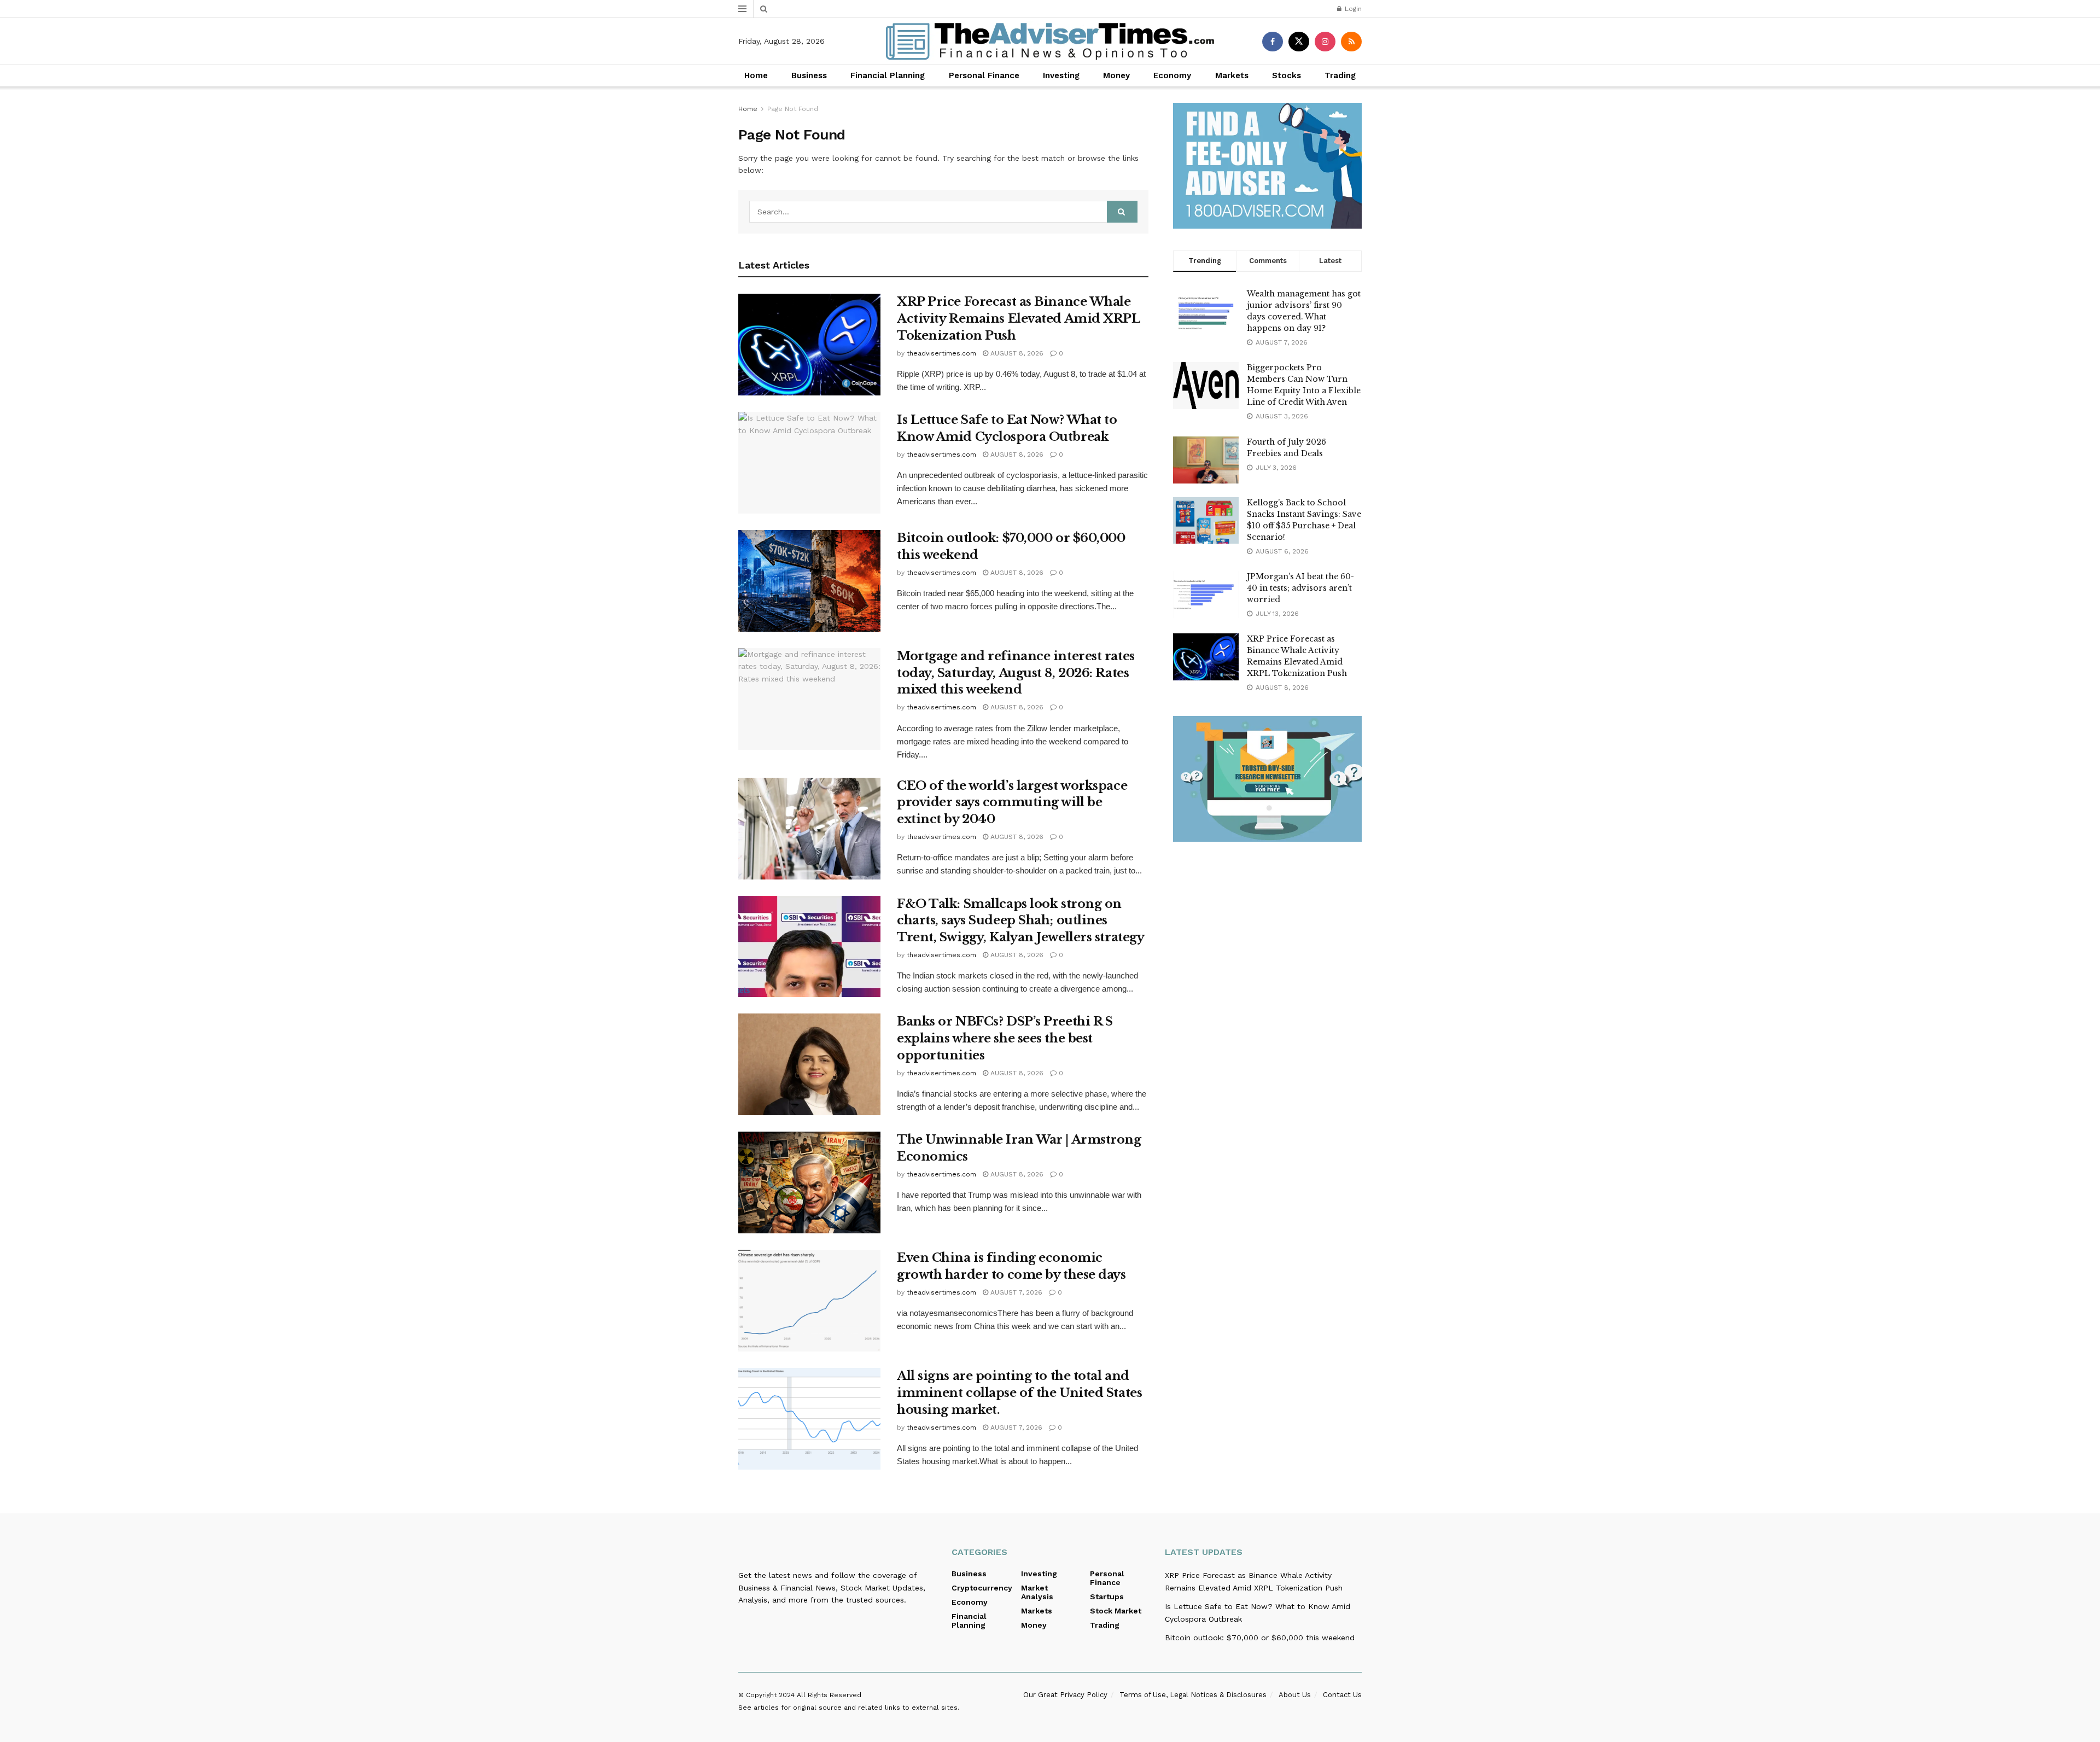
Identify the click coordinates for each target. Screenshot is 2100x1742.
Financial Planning (888, 75)
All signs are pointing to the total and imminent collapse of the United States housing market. (1019, 1393)
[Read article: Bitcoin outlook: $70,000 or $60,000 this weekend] (809, 581)
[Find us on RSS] (1351, 42)
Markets (1232, 75)
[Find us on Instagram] (1325, 42)
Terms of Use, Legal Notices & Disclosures (1193, 1695)
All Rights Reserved (829, 1695)
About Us (1295, 1695)
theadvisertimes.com (941, 353)
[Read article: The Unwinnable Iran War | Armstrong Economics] (809, 1182)
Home (756, 75)
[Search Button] (764, 9)
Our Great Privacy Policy (1065, 1695)
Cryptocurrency (982, 1588)
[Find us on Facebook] (1273, 42)
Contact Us (1342, 1695)
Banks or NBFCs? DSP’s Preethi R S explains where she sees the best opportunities (1005, 1038)
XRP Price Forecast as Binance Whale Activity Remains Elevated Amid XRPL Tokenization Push (1019, 319)
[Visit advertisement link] (1267, 166)
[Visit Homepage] (1050, 41)
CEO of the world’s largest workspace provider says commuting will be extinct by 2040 (1012, 803)
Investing (1061, 75)
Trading (1340, 75)
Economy (1172, 75)
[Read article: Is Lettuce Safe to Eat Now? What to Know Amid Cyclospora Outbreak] (809, 463)
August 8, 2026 (1016, 353)
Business (809, 75)
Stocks (1287, 75)
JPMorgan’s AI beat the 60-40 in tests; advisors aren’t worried (1300, 588)
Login (1352, 9)
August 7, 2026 (1015, 1292)
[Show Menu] (742, 9)
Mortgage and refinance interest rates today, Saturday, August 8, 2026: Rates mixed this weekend (1016, 673)
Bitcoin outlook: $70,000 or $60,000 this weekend (1260, 1638)
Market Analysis (1037, 1592)
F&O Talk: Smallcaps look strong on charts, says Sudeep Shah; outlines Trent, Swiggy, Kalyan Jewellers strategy (1020, 921)
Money (1116, 75)
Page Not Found (793, 109)
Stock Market (1116, 1611)
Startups (1107, 1597)
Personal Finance (984, 75)
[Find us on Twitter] (1299, 42)
